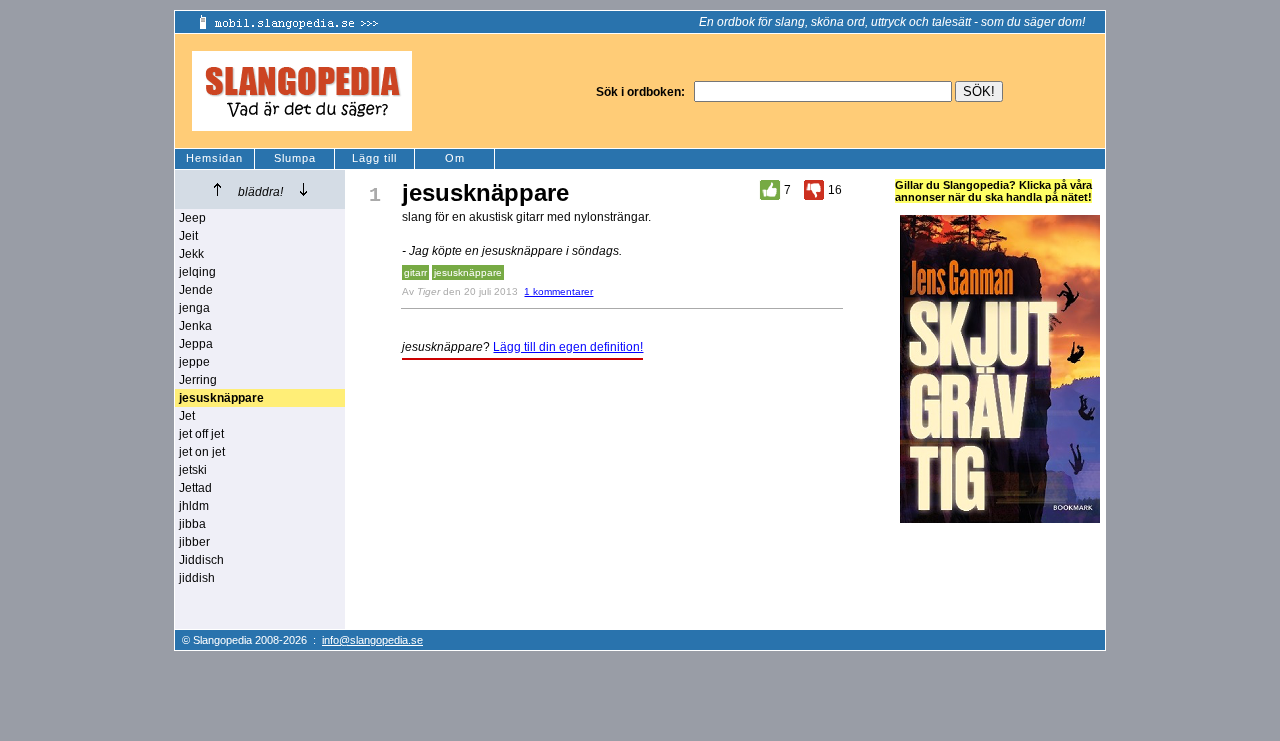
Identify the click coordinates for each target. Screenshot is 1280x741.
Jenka (195, 326)
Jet (187, 416)
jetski (193, 470)
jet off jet (201, 434)
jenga (194, 308)
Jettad (195, 488)
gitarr (415, 272)
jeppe (194, 362)
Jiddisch (201, 560)
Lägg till (374, 158)
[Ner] (303, 189)
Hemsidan (214, 158)
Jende (196, 290)
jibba (192, 524)
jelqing (197, 272)
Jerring (198, 380)
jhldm (194, 506)
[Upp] (217, 189)
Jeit (188, 236)
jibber (194, 542)
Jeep (192, 218)
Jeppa (196, 344)
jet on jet (202, 452)
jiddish (197, 578)
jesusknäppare (468, 272)
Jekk (191, 254)
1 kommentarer (558, 291)
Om (455, 158)
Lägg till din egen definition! (568, 347)
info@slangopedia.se (372, 640)
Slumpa (295, 158)
